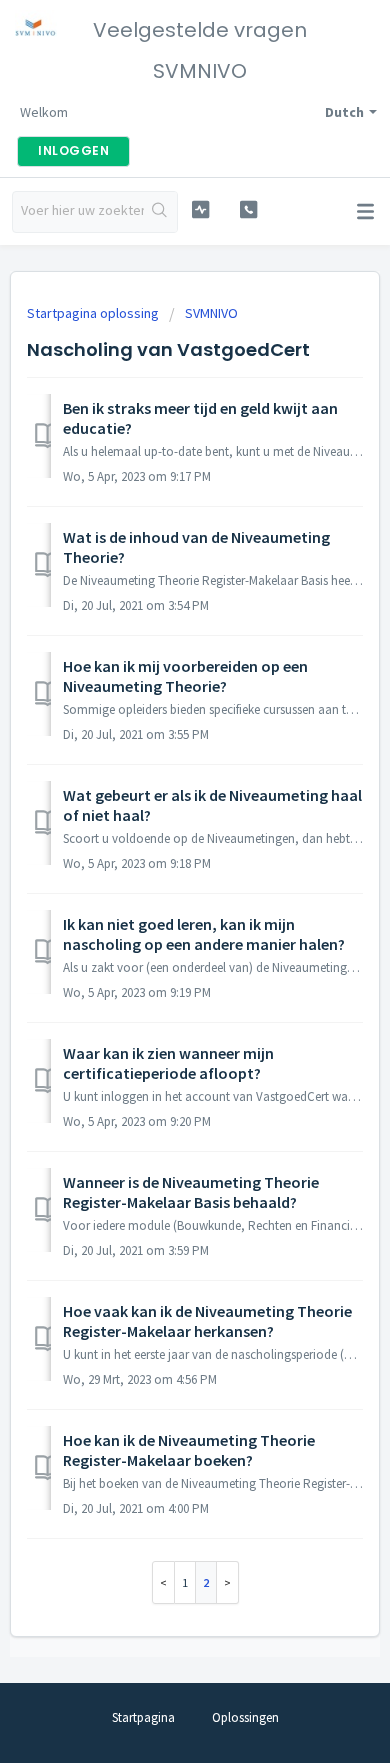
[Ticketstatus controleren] (200, 209)
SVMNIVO (211, 313)
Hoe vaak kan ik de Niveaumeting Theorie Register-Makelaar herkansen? (207, 1321)
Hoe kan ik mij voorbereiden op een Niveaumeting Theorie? (185, 676)
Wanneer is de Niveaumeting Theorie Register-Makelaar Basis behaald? (191, 1192)
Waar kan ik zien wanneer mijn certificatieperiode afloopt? (168, 1063)
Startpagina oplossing (94, 313)
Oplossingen (245, 1717)
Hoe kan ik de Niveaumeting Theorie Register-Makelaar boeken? (189, 1450)
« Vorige (163, 1582)
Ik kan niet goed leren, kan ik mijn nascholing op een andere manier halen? (204, 934)
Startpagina (143, 1717)
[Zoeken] (160, 212)
